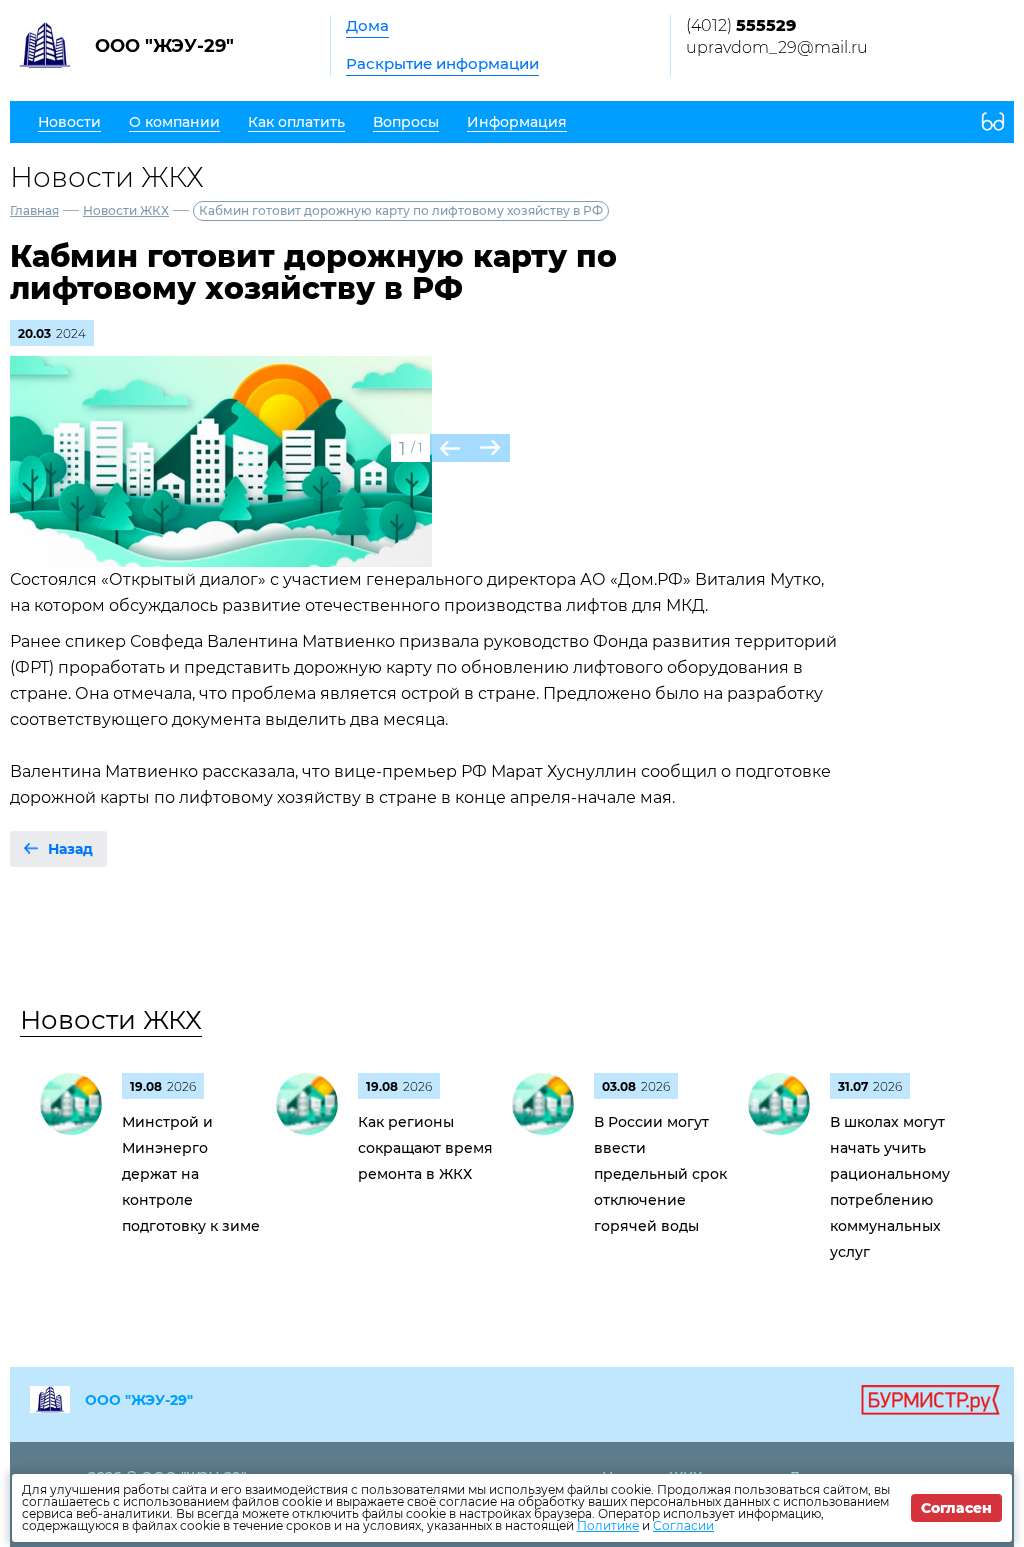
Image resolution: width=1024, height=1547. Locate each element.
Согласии (683, 1525)
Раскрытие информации (442, 63)
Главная (34, 210)
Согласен (956, 1508)
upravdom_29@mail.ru (777, 47)
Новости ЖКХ (126, 210)
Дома (367, 25)
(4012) (741, 25)
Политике (608, 1525)
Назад (70, 849)
